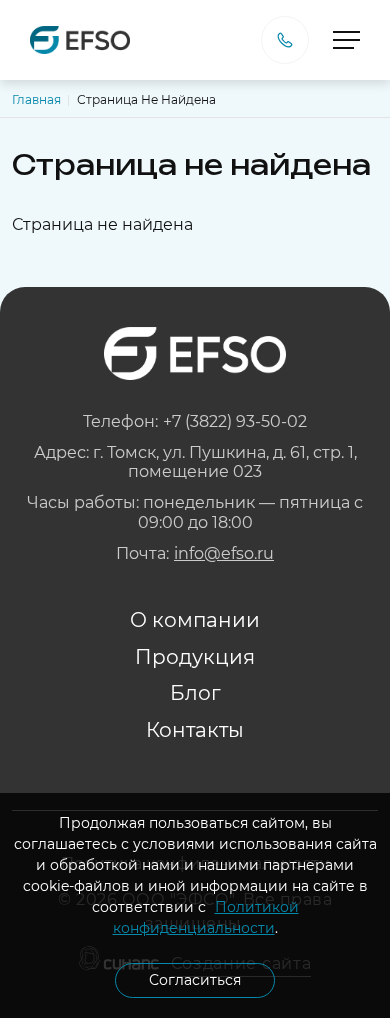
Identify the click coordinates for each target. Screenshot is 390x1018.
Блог (195, 693)
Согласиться (195, 980)
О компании (195, 620)
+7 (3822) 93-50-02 (235, 421)
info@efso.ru (224, 553)
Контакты (195, 730)
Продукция (195, 657)
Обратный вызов (285, 40)
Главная (36, 99)
